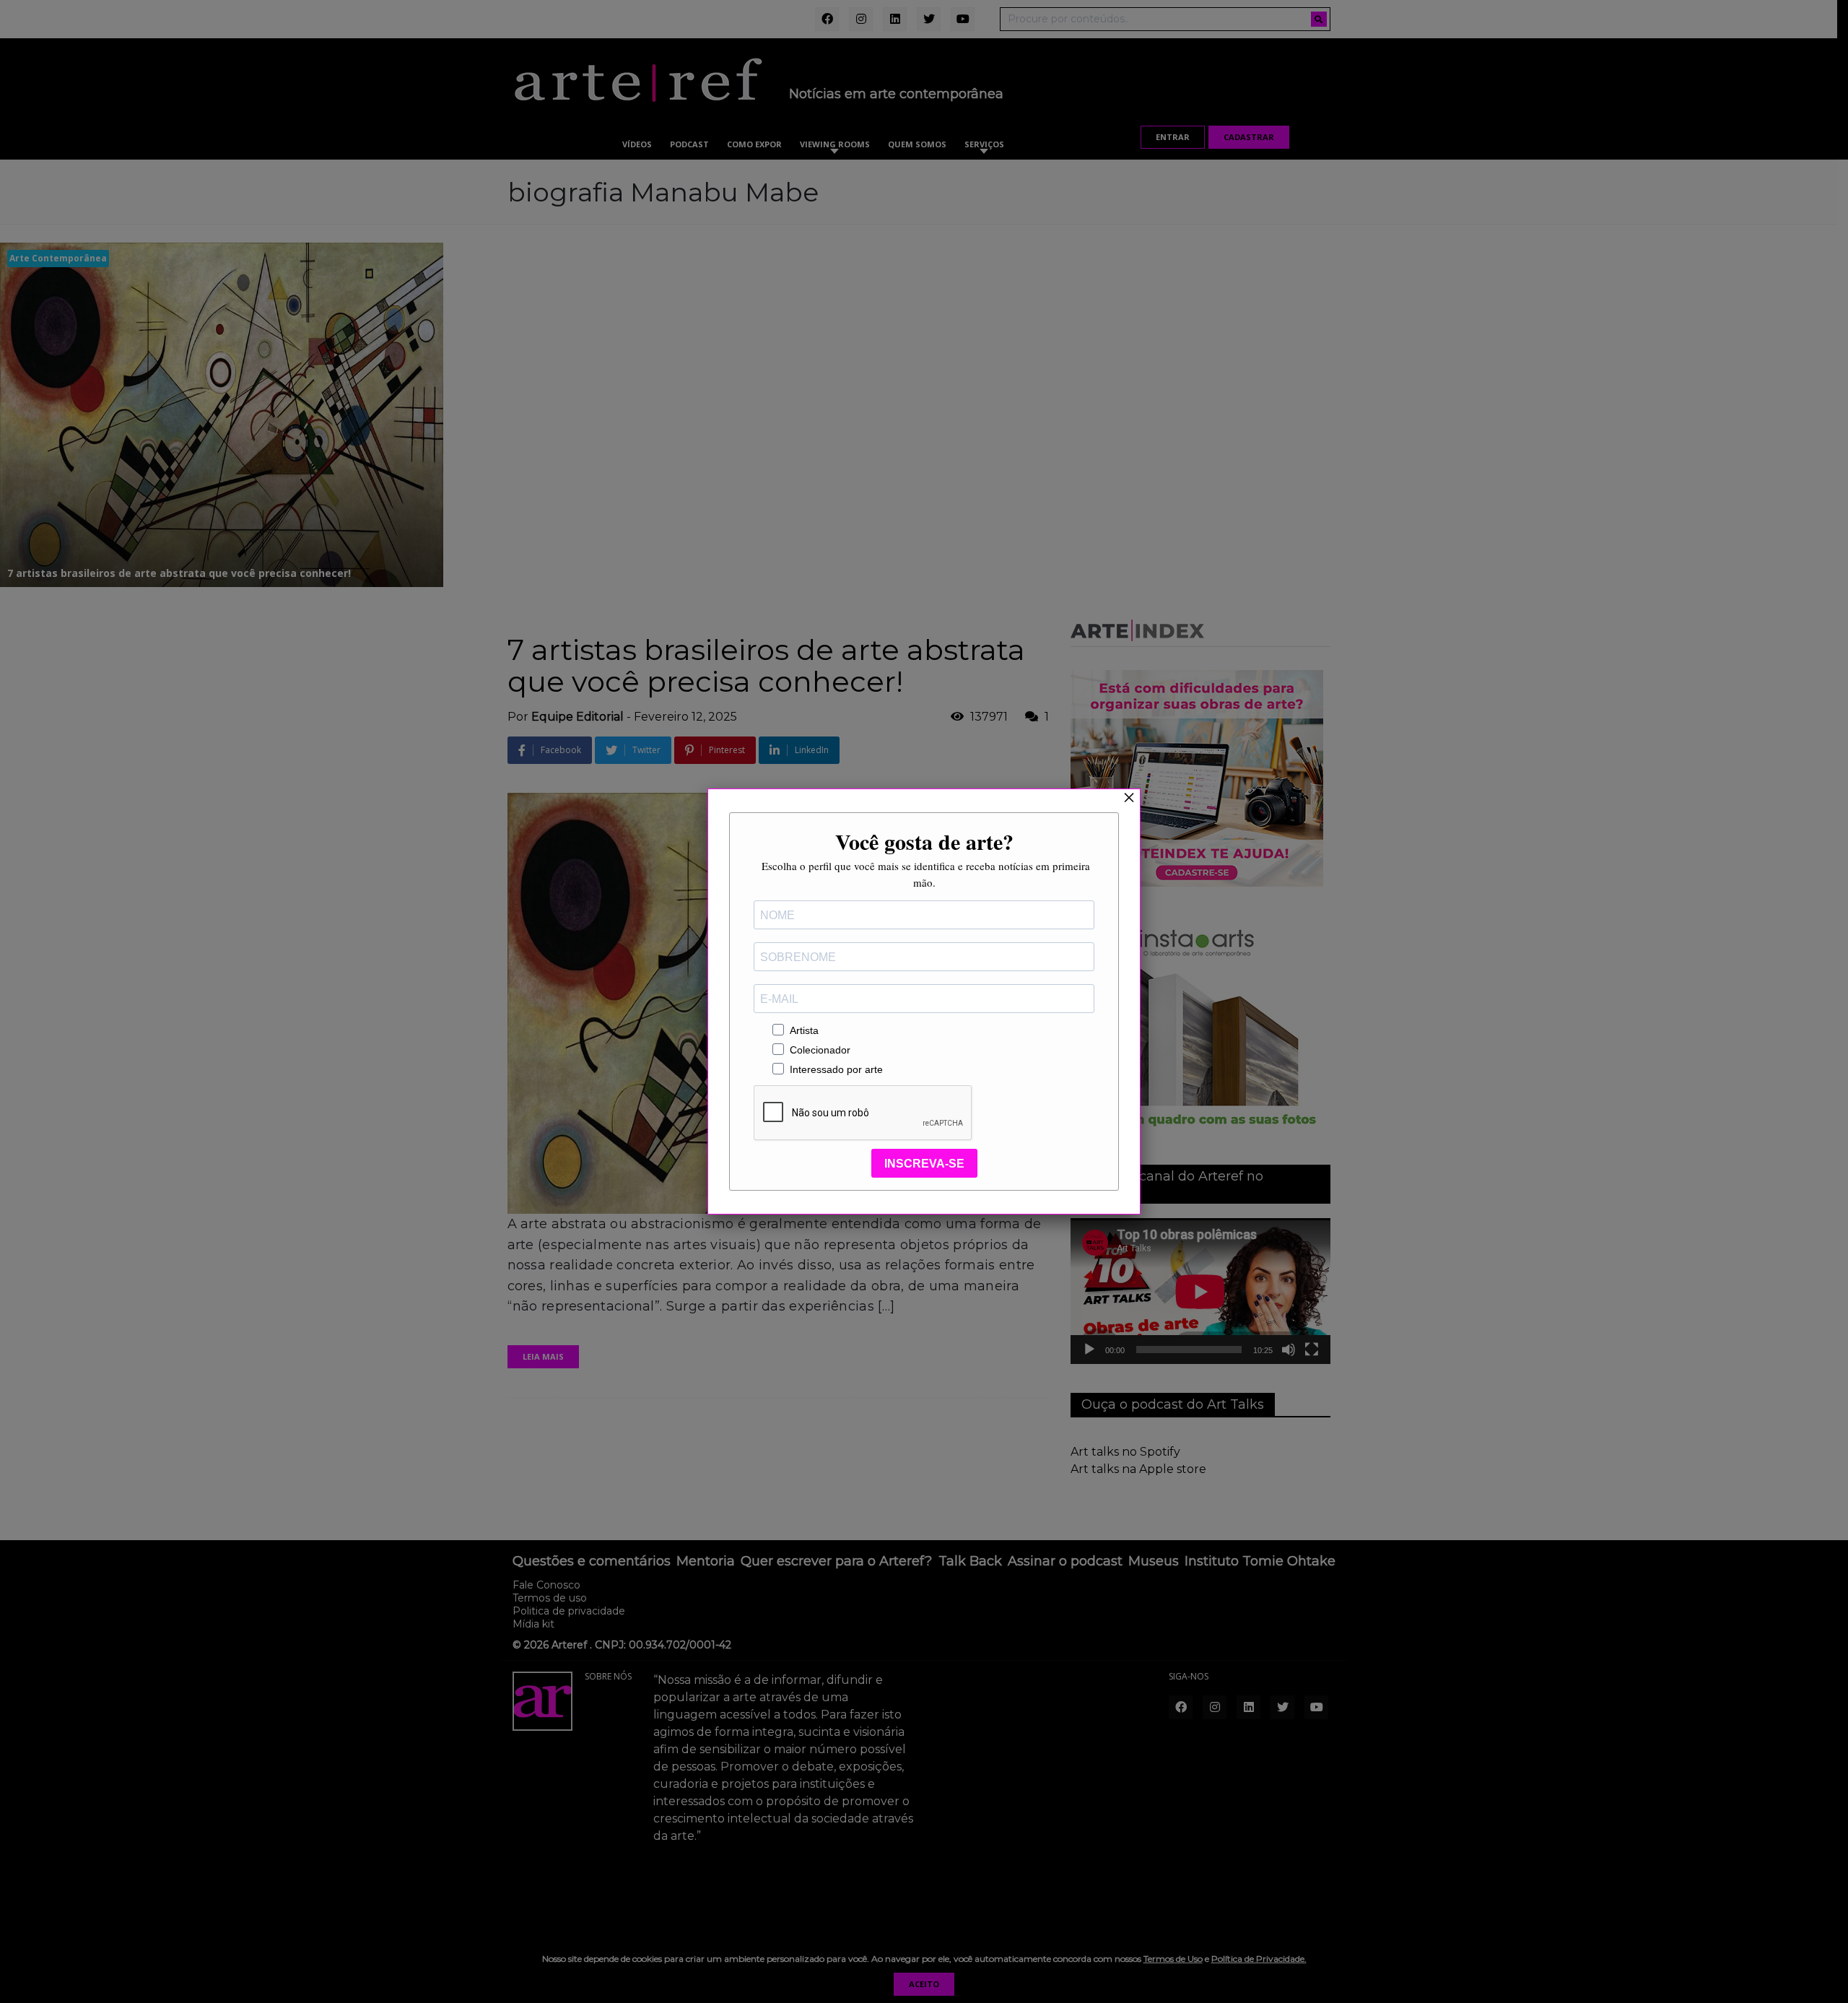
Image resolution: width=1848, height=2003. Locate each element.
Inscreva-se (924, 1164)
